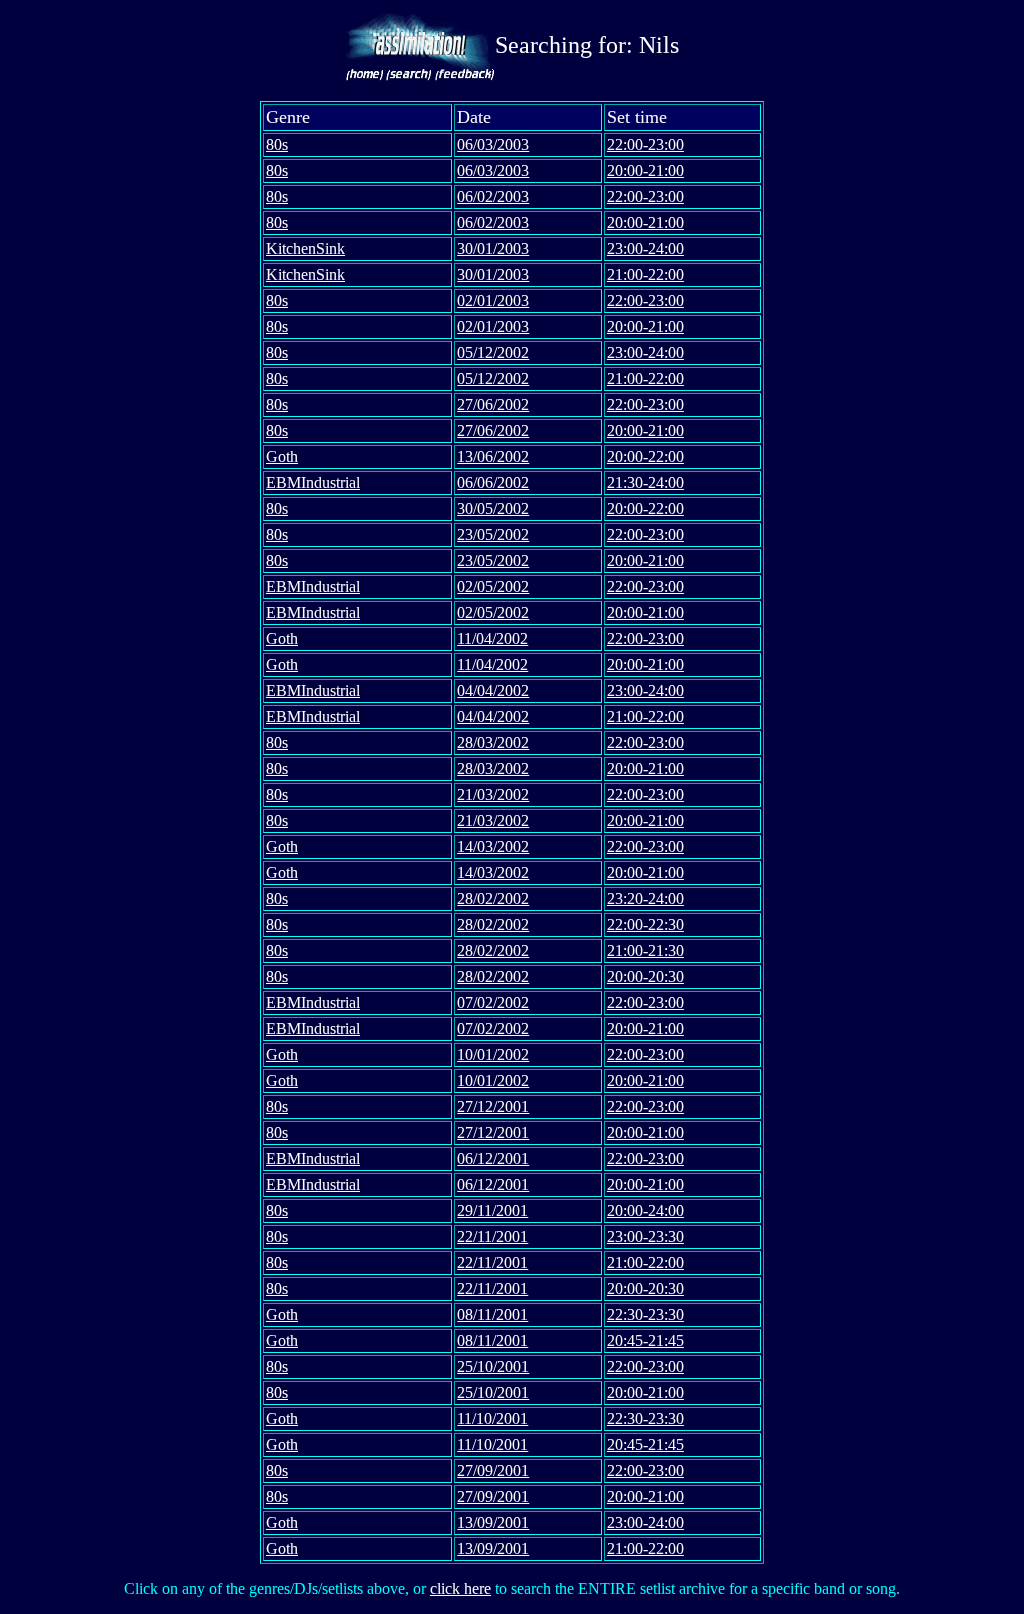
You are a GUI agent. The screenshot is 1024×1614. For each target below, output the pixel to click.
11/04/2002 (492, 638)
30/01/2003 (493, 248)
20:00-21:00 (645, 170)
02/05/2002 (493, 586)
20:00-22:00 (645, 456)
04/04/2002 (493, 690)
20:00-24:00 (645, 1210)
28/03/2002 (493, 742)
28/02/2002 (493, 898)
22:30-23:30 (645, 1314)
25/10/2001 (493, 1366)
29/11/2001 (492, 1210)
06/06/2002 (493, 482)
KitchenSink (305, 248)
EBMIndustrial (313, 482)
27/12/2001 (493, 1106)
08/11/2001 (492, 1314)
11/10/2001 (492, 1418)
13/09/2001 (493, 1522)
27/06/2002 (493, 404)
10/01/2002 (493, 1054)
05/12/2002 (493, 352)
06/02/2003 (493, 196)
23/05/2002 (493, 534)
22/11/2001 (492, 1236)
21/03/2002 (493, 794)
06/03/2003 (493, 144)
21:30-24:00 (645, 482)
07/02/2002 (493, 1002)
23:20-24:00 (645, 898)
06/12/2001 (493, 1158)
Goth (282, 456)
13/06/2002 (493, 456)
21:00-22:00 (645, 274)
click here (460, 1588)
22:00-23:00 (645, 144)
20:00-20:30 (645, 976)
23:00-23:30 (645, 1236)
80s (277, 144)
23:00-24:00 (645, 248)
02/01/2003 (493, 300)
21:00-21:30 (645, 950)
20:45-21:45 (645, 1340)
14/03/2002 (493, 846)
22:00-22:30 (645, 924)
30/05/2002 (493, 508)
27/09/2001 (493, 1470)
